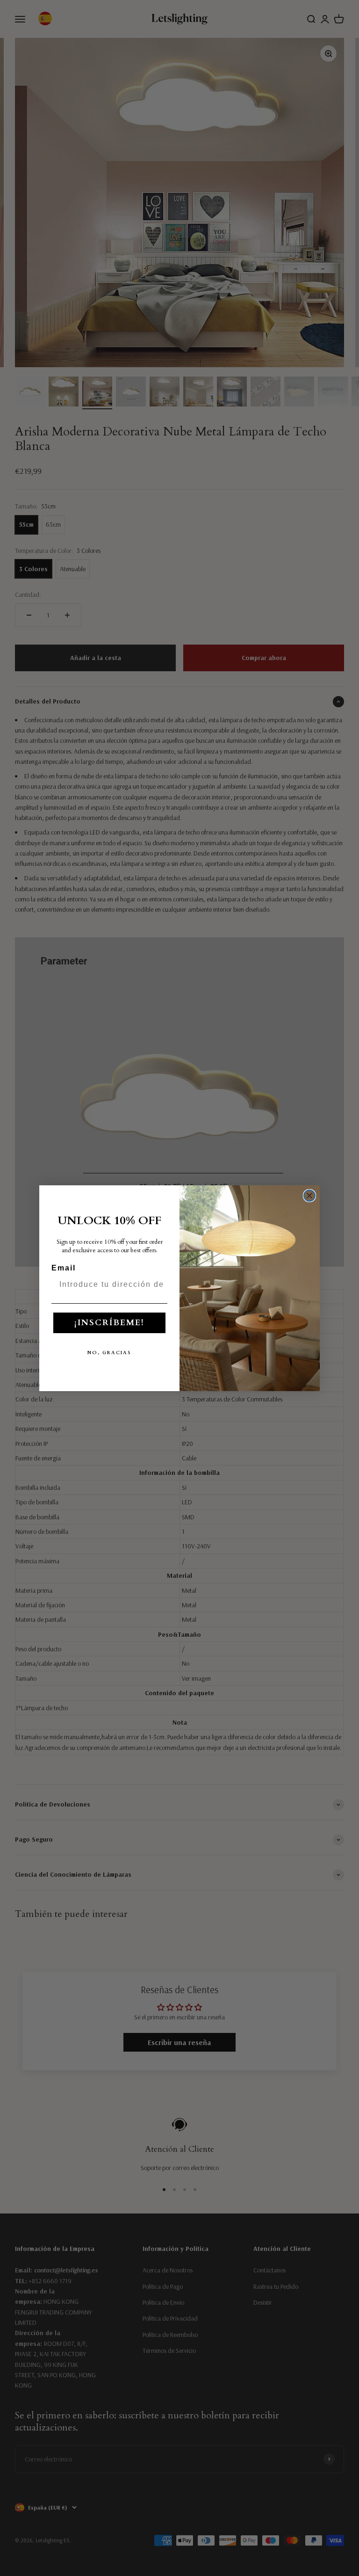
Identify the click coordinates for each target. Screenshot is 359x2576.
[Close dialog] (309, 1196)
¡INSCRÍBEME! (109, 1323)
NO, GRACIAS (109, 1353)
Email (64, 1268)
